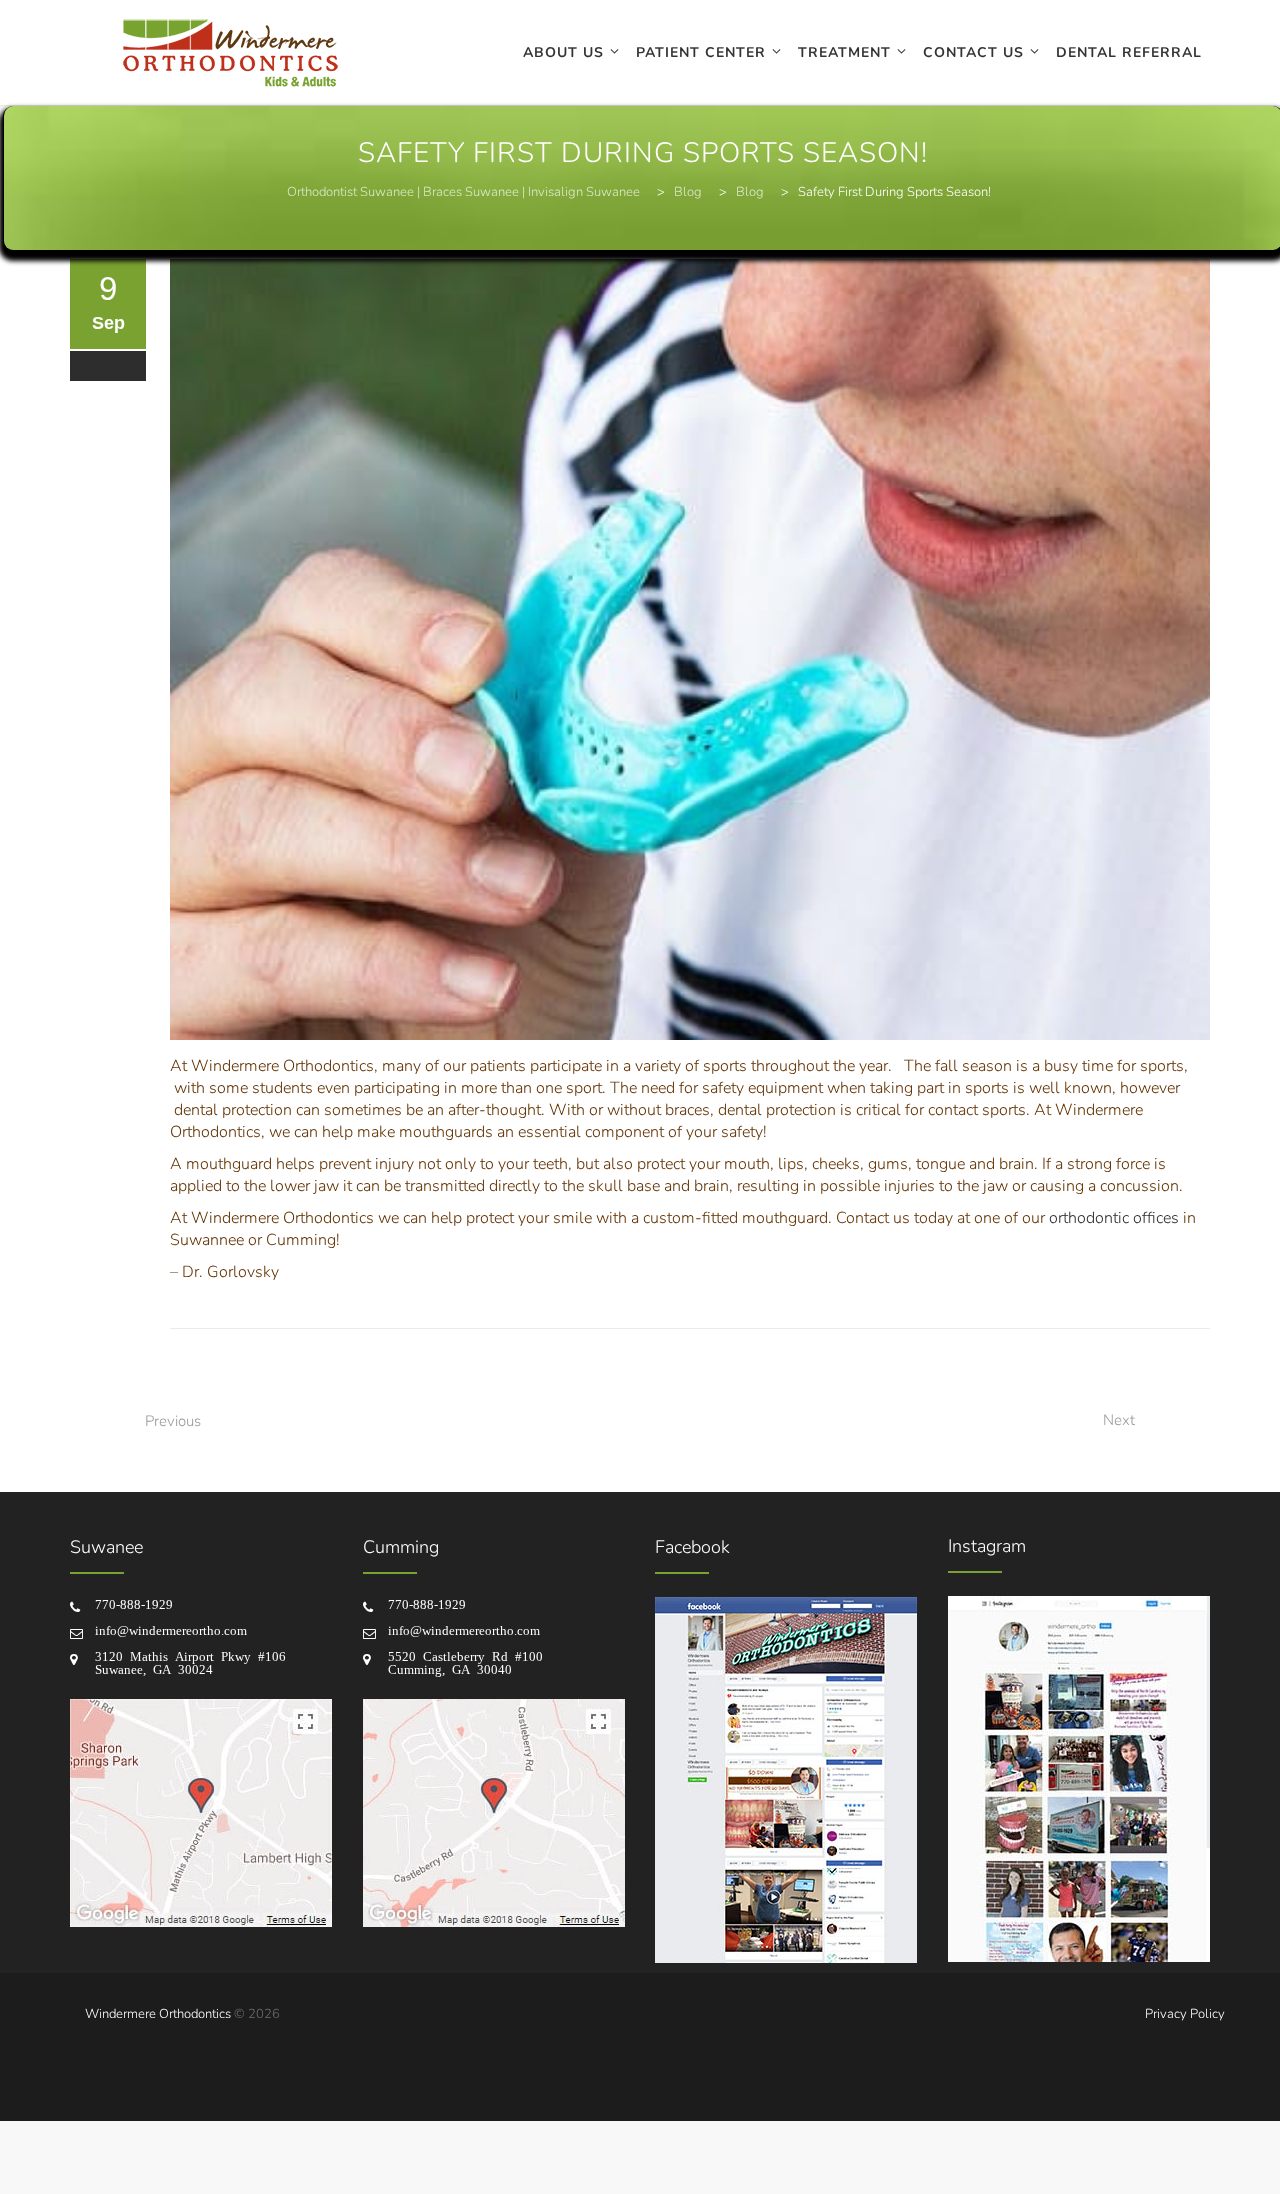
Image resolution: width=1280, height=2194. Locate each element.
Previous (173, 1421)
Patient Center (701, 52)
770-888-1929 (134, 1603)
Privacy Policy (1185, 2014)
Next (1119, 1420)
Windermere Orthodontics (158, 2014)
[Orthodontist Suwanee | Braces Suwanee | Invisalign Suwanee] (230, 52)
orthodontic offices (1114, 1218)
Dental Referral (1129, 52)
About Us (563, 52)
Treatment (844, 52)
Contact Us (973, 52)
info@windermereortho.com (171, 1629)
